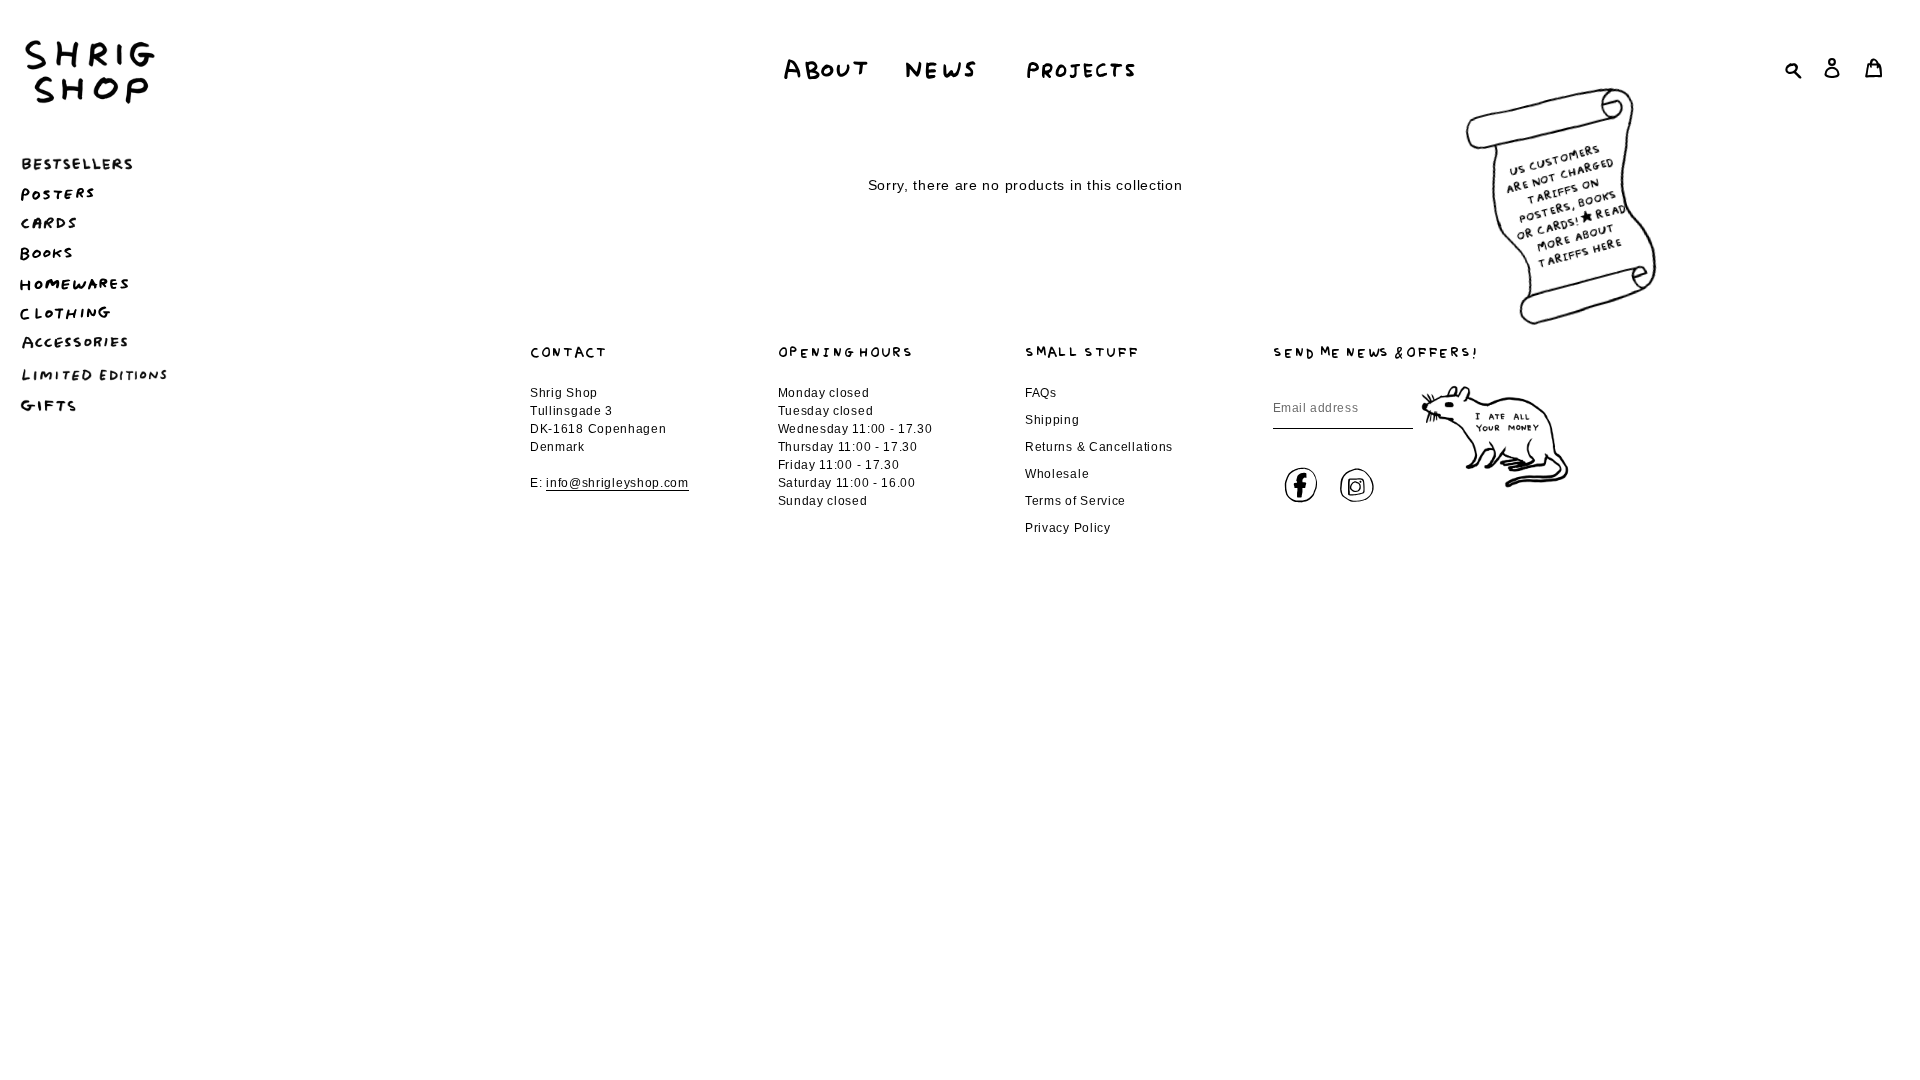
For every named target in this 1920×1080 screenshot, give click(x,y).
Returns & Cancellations (1099, 447)
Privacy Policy (1068, 528)
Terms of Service (1075, 501)
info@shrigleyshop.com (617, 483)
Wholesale (1057, 474)
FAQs (1041, 393)
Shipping (1052, 420)
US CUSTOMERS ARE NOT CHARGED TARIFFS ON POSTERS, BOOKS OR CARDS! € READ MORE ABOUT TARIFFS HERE (1564, 203)
